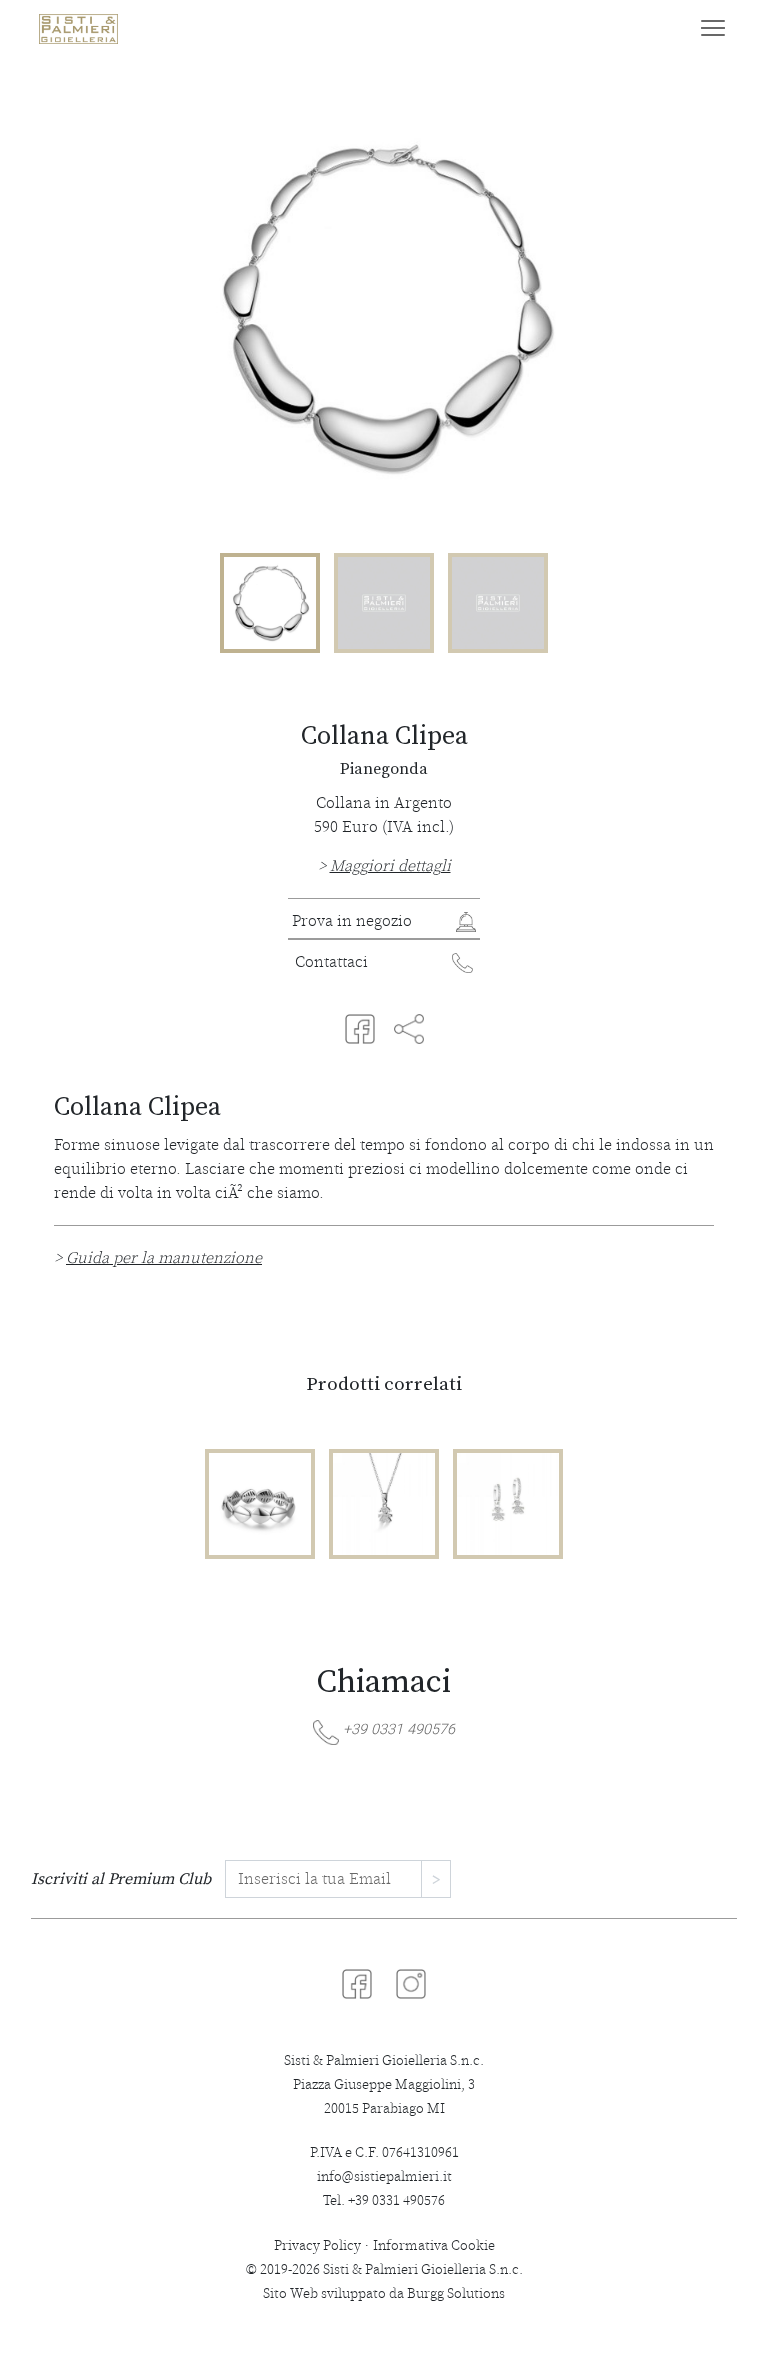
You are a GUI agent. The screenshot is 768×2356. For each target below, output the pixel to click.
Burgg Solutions (456, 2293)
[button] (384, 866)
